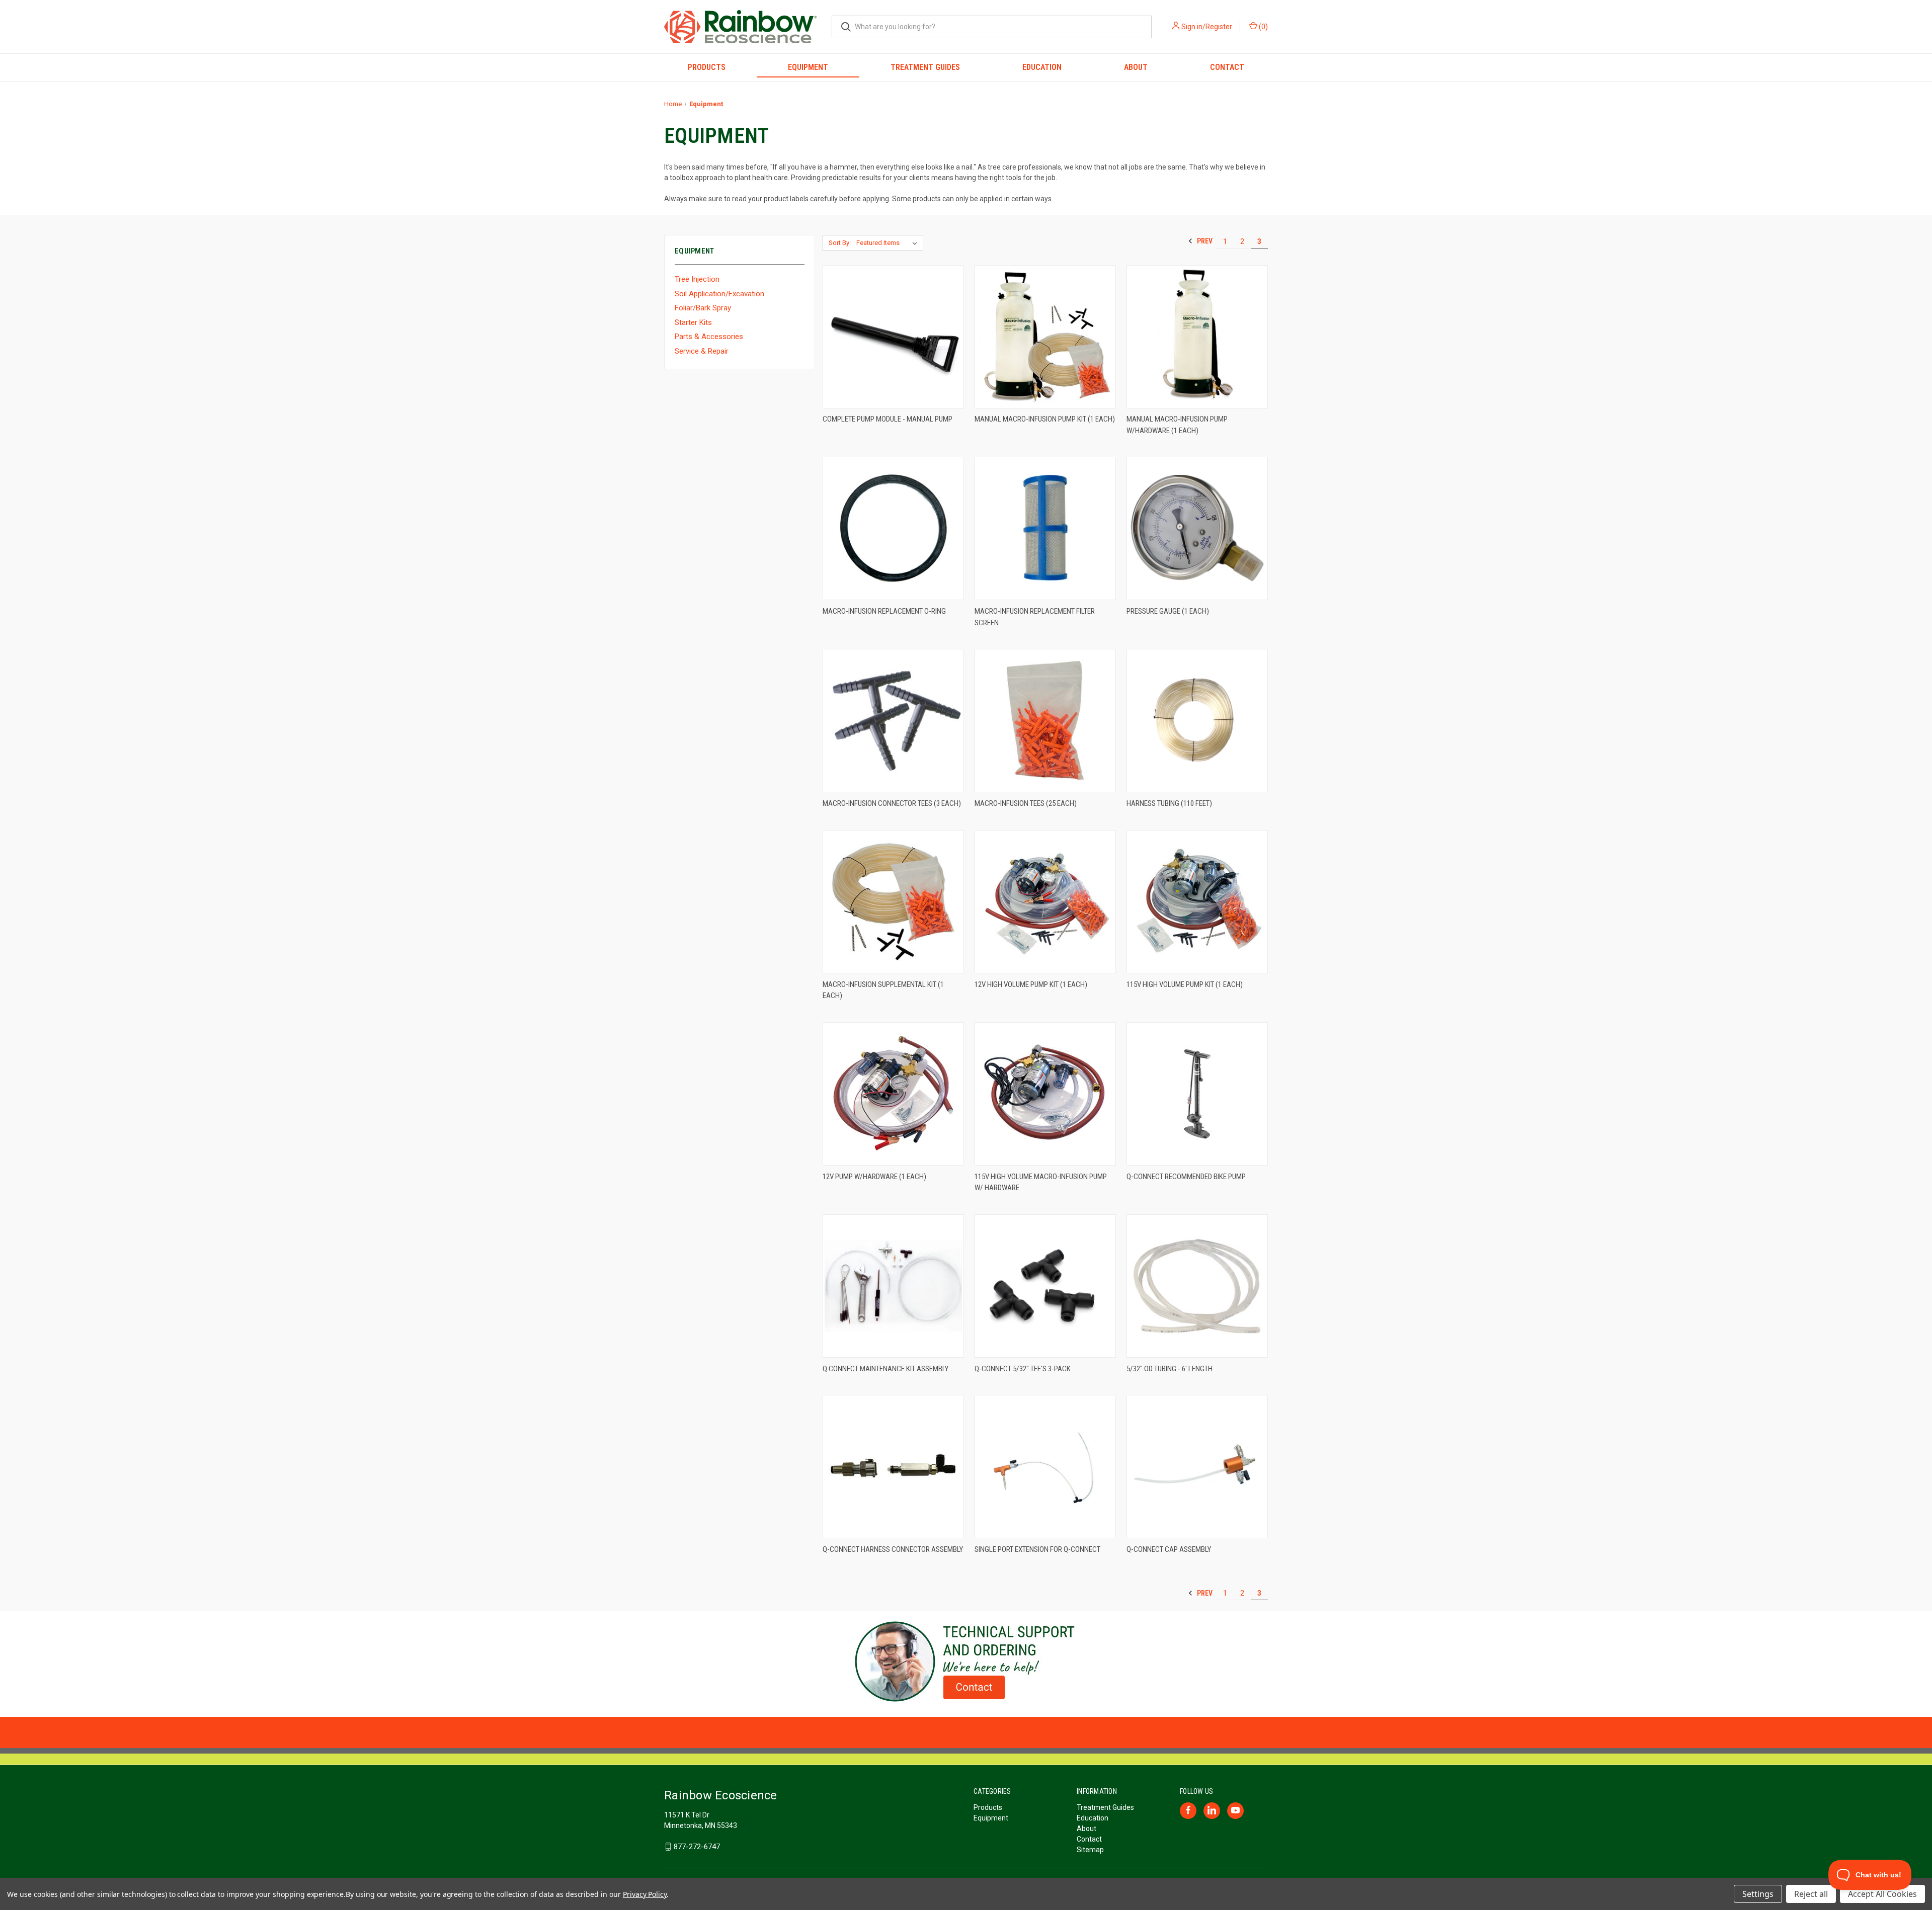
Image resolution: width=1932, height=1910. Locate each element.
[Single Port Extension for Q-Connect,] (1045, 1467)
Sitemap (1090, 1850)
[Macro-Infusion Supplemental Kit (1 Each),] (893, 902)
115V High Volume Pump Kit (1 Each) (1185, 984)
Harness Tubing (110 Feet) (1169, 803)
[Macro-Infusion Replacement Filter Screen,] (1045, 528)
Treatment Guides (925, 67)
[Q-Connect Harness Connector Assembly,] (893, 1467)
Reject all (1811, 1894)
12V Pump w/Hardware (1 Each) (874, 1177)
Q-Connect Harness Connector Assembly (893, 1549)
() (1263, 27)
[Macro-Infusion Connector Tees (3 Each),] (893, 721)
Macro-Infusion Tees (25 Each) (1026, 803)
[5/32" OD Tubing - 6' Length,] (1197, 1286)
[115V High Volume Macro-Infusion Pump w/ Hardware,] (1045, 1094)
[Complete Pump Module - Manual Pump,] (893, 337)
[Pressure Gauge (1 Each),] (1197, 528)
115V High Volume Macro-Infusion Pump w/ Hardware (1041, 1182)
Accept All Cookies (1882, 1894)
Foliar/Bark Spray (703, 308)
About (1136, 67)
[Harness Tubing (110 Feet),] (1197, 721)
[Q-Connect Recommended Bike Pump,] (1197, 1094)
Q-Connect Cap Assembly (1169, 1549)
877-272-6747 (697, 1847)
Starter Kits (693, 322)
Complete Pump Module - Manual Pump (888, 419)
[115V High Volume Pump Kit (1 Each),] (1197, 902)
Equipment (808, 67)
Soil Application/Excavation (719, 294)
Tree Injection (697, 279)
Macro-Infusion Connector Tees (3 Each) (892, 803)
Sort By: (840, 243)
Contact (1227, 67)
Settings (1758, 1894)
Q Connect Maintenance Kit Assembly (886, 1369)
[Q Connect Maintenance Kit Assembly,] (893, 1286)
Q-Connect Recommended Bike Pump (1186, 1177)
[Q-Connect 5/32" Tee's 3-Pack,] (1045, 1286)
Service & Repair (702, 351)
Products (707, 67)
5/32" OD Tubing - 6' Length (1170, 1369)
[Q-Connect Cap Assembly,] (1197, 1467)
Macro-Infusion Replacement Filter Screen (1035, 617)
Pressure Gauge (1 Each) (1168, 611)
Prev (1204, 241)
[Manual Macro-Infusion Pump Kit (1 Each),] (1045, 337)
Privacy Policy (645, 1894)
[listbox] (889, 243)
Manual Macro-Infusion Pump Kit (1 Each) (1045, 419)
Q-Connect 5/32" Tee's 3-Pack (1023, 1369)
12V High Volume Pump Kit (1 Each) (1031, 984)
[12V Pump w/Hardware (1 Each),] (893, 1094)
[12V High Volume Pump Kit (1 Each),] (1045, 902)
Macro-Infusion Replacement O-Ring (884, 611)
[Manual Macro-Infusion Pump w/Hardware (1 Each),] (1197, 337)
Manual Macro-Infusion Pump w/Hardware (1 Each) (1177, 425)
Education (1042, 67)
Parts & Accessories (709, 337)
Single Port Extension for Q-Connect (1037, 1549)
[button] (966, 1662)
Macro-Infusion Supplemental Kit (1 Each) (883, 990)
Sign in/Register (1207, 27)
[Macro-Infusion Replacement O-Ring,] (893, 528)
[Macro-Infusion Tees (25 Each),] (1045, 721)
